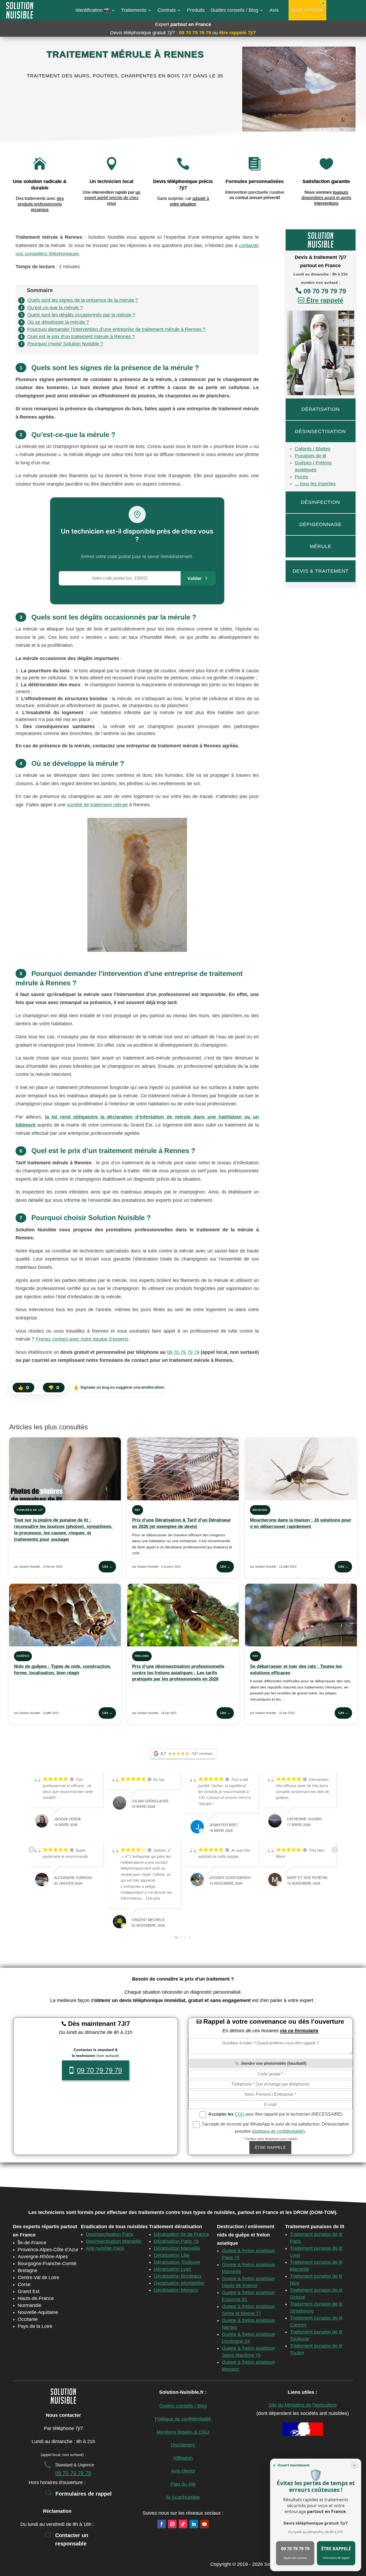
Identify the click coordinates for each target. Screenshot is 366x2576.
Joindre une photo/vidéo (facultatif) (273, 2063)
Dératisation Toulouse (177, 2262)
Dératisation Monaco (176, 2290)
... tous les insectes (315, 484)
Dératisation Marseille (177, 2248)
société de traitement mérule (97, 805)
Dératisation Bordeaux (178, 2276)
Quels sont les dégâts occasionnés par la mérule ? (81, 315)
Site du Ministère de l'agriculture (303, 2405)
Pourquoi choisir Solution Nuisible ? (65, 344)
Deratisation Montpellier (179, 2283)
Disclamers (183, 2445)
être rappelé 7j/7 (238, 33)
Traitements (134, 10)
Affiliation (183, 2458)
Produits (196, 10)
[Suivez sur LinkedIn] (194, 2524)
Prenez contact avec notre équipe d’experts (82, 1339)
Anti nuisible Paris (105, 2248)
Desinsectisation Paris (109, 2234)
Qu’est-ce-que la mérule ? (55, 308)
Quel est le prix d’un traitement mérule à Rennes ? (81, 337)
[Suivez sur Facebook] (162, 2524)
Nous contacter (307, 10)
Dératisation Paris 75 (176, 2241)
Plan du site (183, 2484)
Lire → (107, 1567)
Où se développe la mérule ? (58, 322)
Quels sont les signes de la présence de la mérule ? (83, 300)
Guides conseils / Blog (234, 10)
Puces (301, 477)
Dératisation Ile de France (181, 2234)
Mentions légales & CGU (183, 2432)
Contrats (167, 10)
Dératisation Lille (172, 2255)
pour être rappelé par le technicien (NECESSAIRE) (275, 2114)
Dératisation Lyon (172, 2269)
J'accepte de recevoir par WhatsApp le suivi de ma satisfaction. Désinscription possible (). (275, 2128)
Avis (274, 10)
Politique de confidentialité (183, 2419)
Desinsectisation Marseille (114, 2241)
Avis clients (183, 2471)
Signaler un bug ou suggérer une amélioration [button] (119, 1387)
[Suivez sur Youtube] (204, 2524)
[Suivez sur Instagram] (172, 2524)
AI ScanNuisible (183, 2497)
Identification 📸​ (93, 10)
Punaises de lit (310, 456)
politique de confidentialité (278, 2131)
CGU (240, 2114)
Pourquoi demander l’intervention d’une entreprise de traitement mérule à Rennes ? (116, 329)
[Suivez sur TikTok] (183, 2524)
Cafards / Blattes (313, 449)
